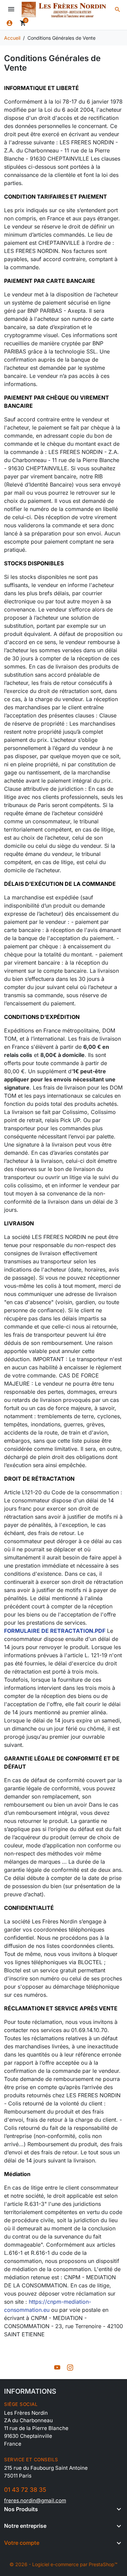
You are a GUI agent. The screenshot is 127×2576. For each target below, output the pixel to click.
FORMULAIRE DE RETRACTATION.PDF (55, 1631)
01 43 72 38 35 (25, 2490)
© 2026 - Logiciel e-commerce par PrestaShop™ (63, 2564)
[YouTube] (57, 2367)
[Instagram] (70, 2367)
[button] (118, 10)
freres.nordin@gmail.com (35, 2500)
